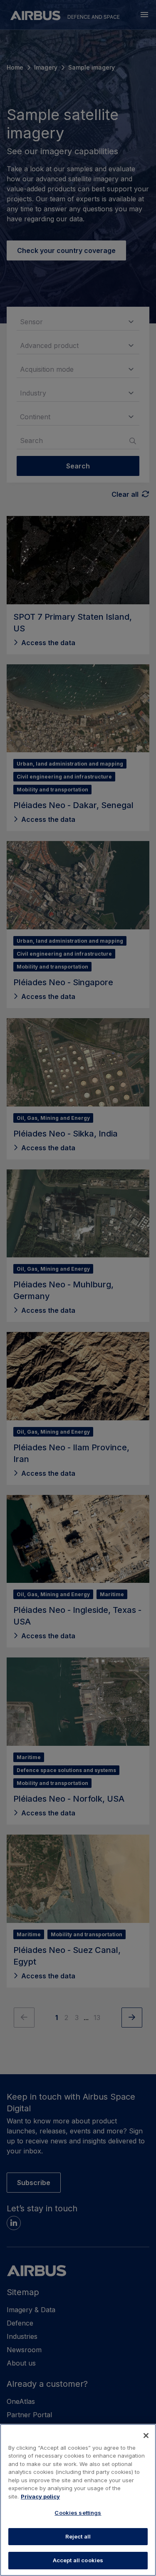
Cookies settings (78, 2513)
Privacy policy (40, 2496)
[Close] (146, 2436)
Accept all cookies (78, 2560)
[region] (78, 2500)
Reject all (78, 2536)
